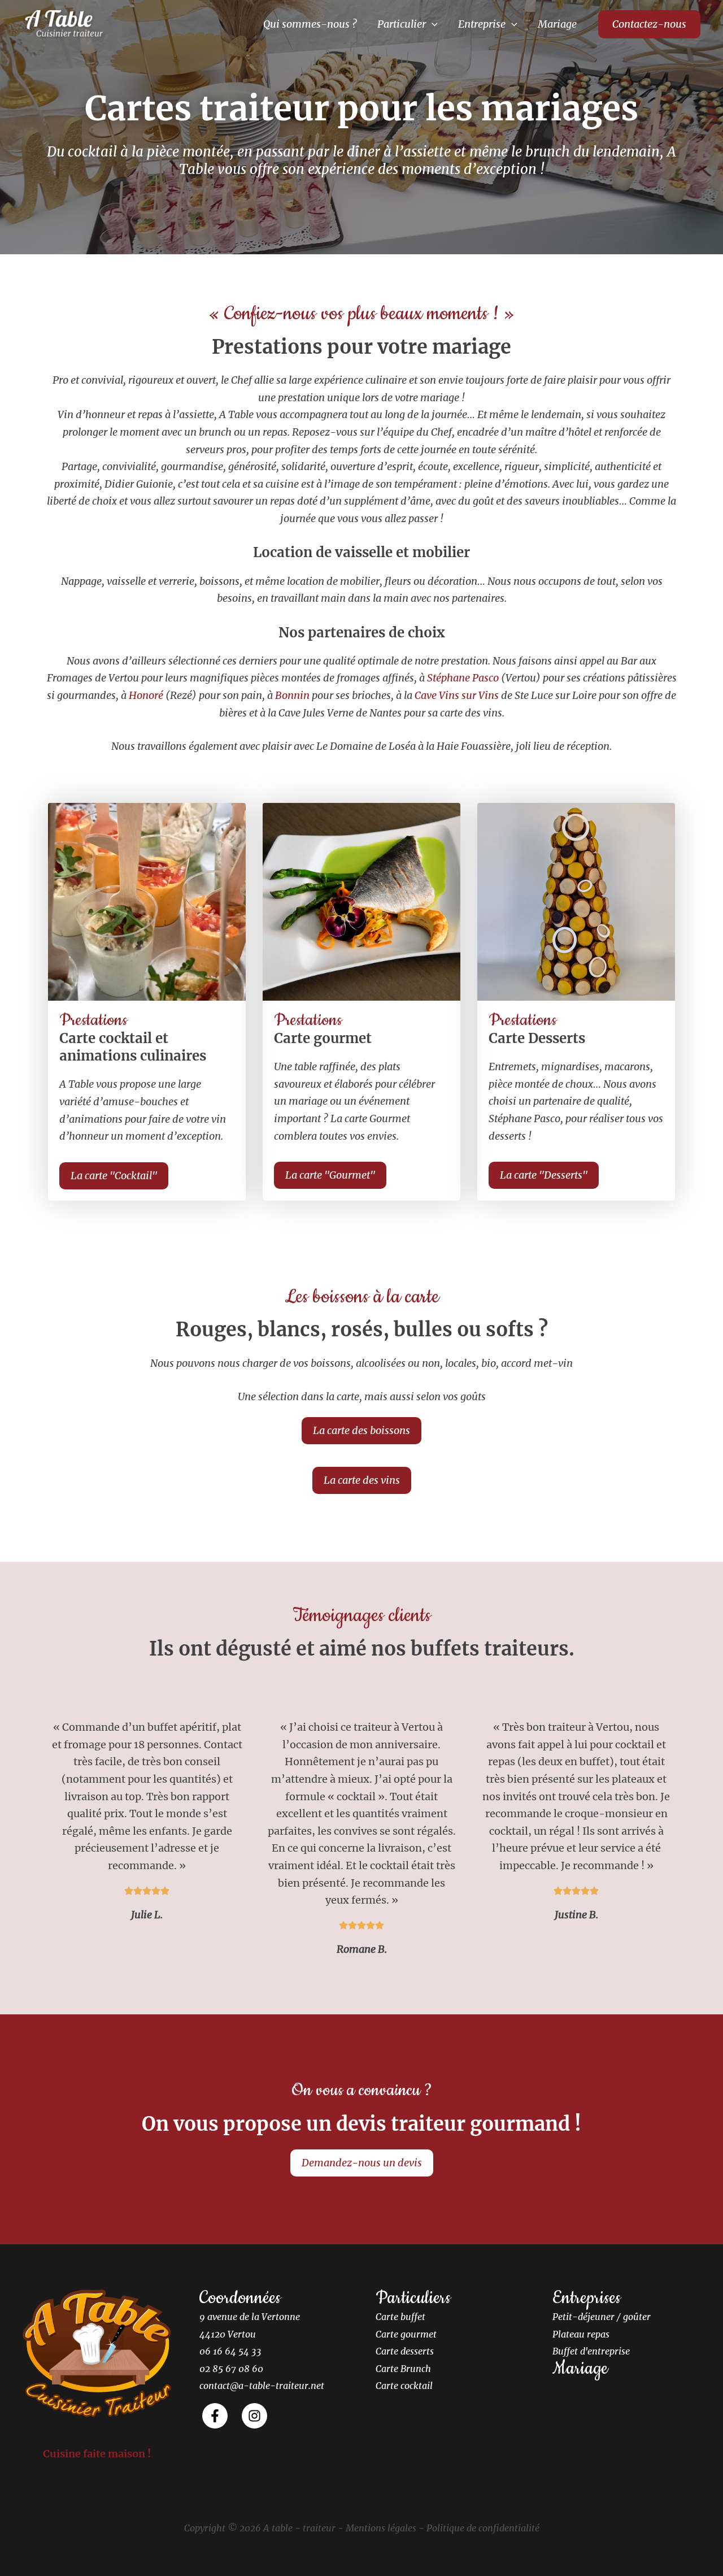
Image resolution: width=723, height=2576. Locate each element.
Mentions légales (381, 2528)
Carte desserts (405, 2351)
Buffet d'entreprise (591, 2351)
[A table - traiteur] (65, 23)
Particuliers (413, 2298)
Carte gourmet (406, 2334)
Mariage (557, 24)
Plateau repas (581, 2334)
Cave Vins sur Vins (457, 695)
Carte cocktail (404, 2386)
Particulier (402, 24)
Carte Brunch (403, 2369)
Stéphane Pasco (463, 678)
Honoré (146, 695)
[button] (432, 24)
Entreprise (482, 24)
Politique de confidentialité (483, 2528)
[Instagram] (254, 2416)
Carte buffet (400, 2317)
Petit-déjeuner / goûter (602, 2317)
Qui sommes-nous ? (310, 24)
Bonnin (292, 695)
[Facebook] (215, 2416)
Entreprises (587, 2298)
